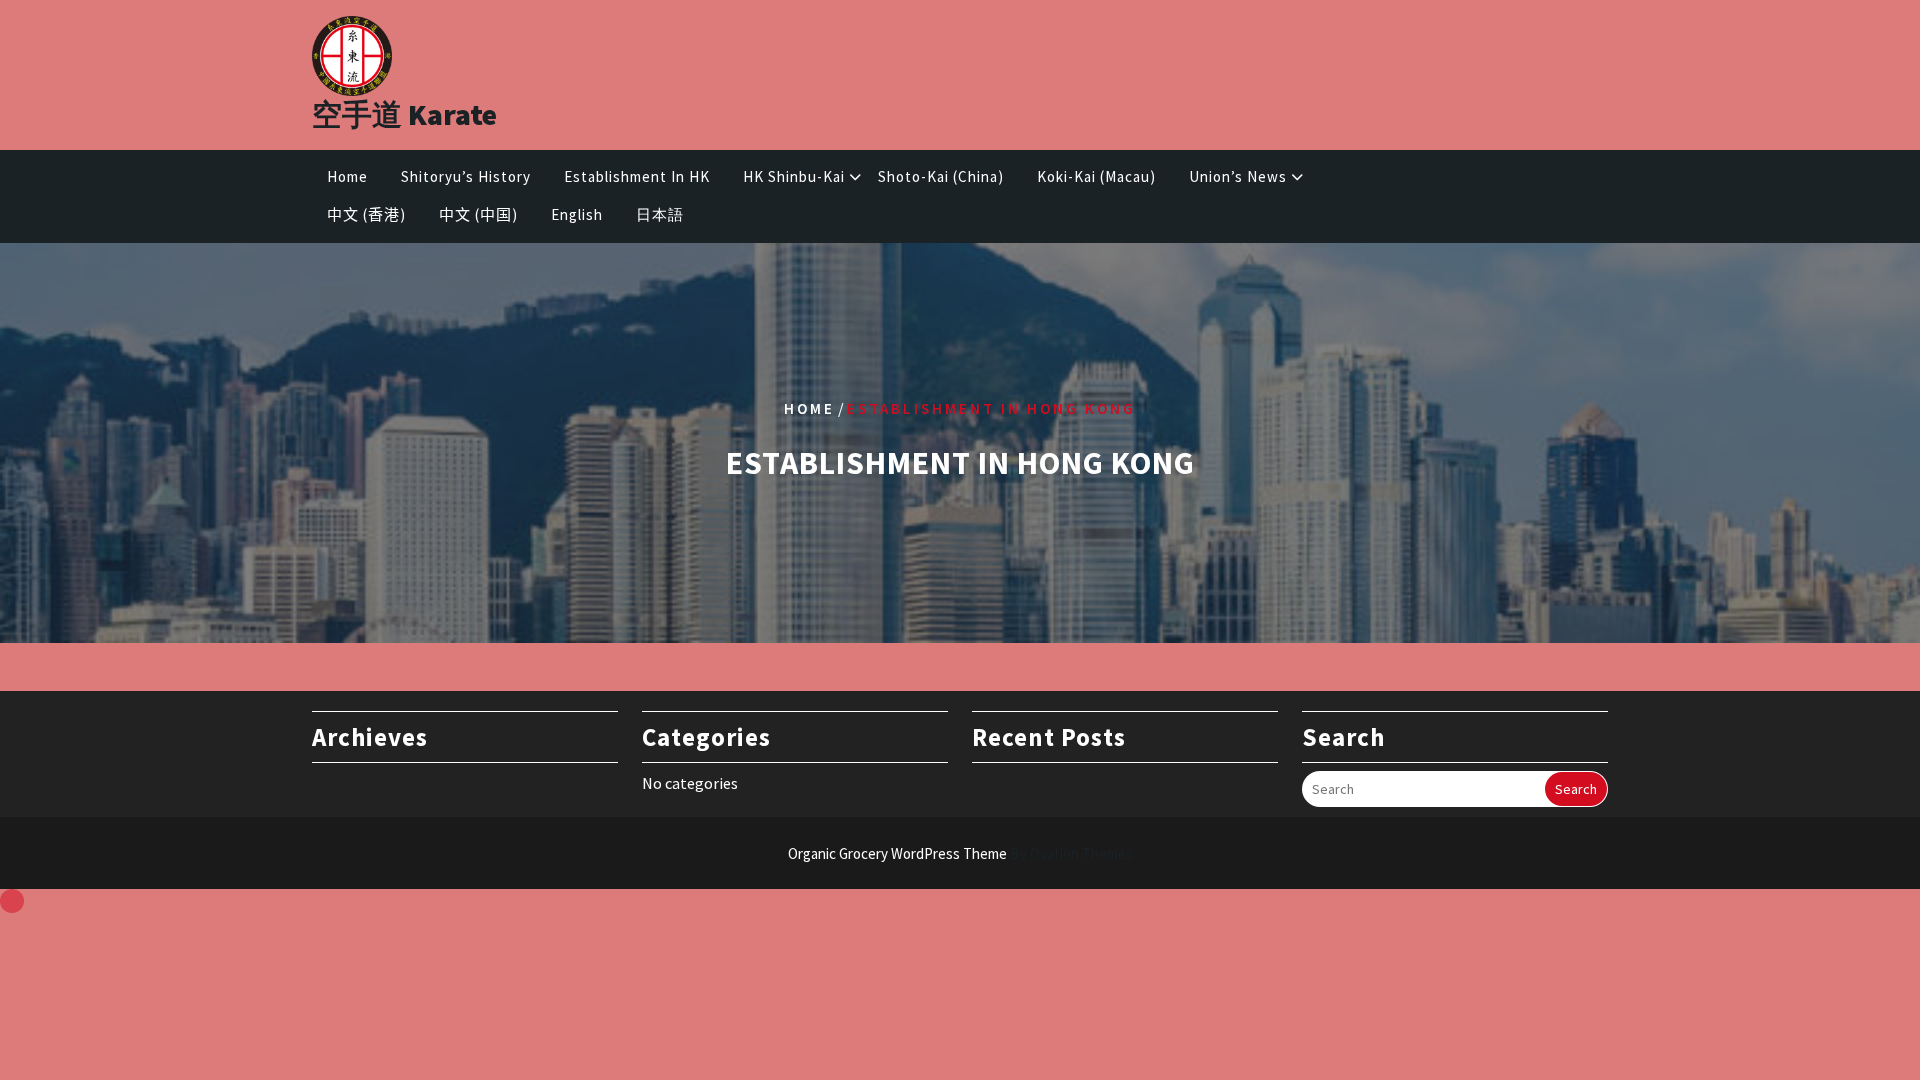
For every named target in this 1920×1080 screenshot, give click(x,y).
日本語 (660, 214)
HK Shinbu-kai (794, 176)
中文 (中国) (478, 214)
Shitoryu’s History (466, 176)
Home (347, 176)
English (577, 214)
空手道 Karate (404, 114)
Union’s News (1238, 176)
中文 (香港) (366, 214)
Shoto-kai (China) (941, 176)
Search (1576, 789)
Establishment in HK (637, 176)
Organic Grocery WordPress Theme (960, 853)
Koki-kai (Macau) (1096, 176)
